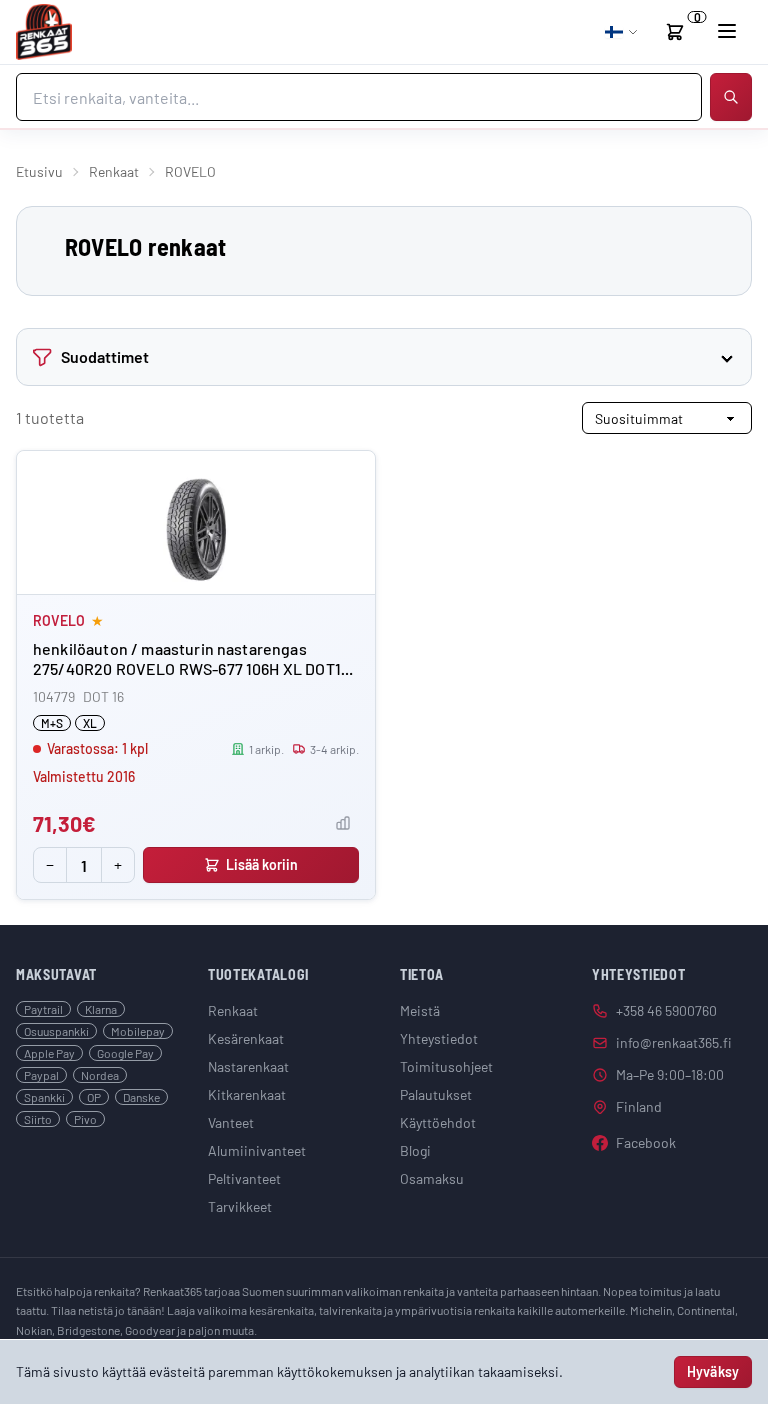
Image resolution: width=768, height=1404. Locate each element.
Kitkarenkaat (247, 1094)
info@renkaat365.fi (674, 1042)
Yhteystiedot (439, 1038)
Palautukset (436, 1094)
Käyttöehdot (438, 1122)
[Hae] (731, 97)
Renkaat (114, 171)
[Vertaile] (343, 823)
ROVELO (59, 620)
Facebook (646, 1142)
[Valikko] (727, 31)
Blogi (415, 1150)
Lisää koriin (262, 864)
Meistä (420, 1010)
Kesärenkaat (246, 1038)
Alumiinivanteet (257, 1150)
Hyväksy (713, 1371)
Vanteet (231, 1122)
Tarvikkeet (240, 1206)
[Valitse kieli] (622, 32)
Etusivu (39, 171)
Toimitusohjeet (446, 1066)
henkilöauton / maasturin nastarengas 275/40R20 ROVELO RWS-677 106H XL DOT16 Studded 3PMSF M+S (191, 668)
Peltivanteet (244, 1178)
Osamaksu (432, 1178)
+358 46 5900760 (666, 1010)
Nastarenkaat (248, 1066)
